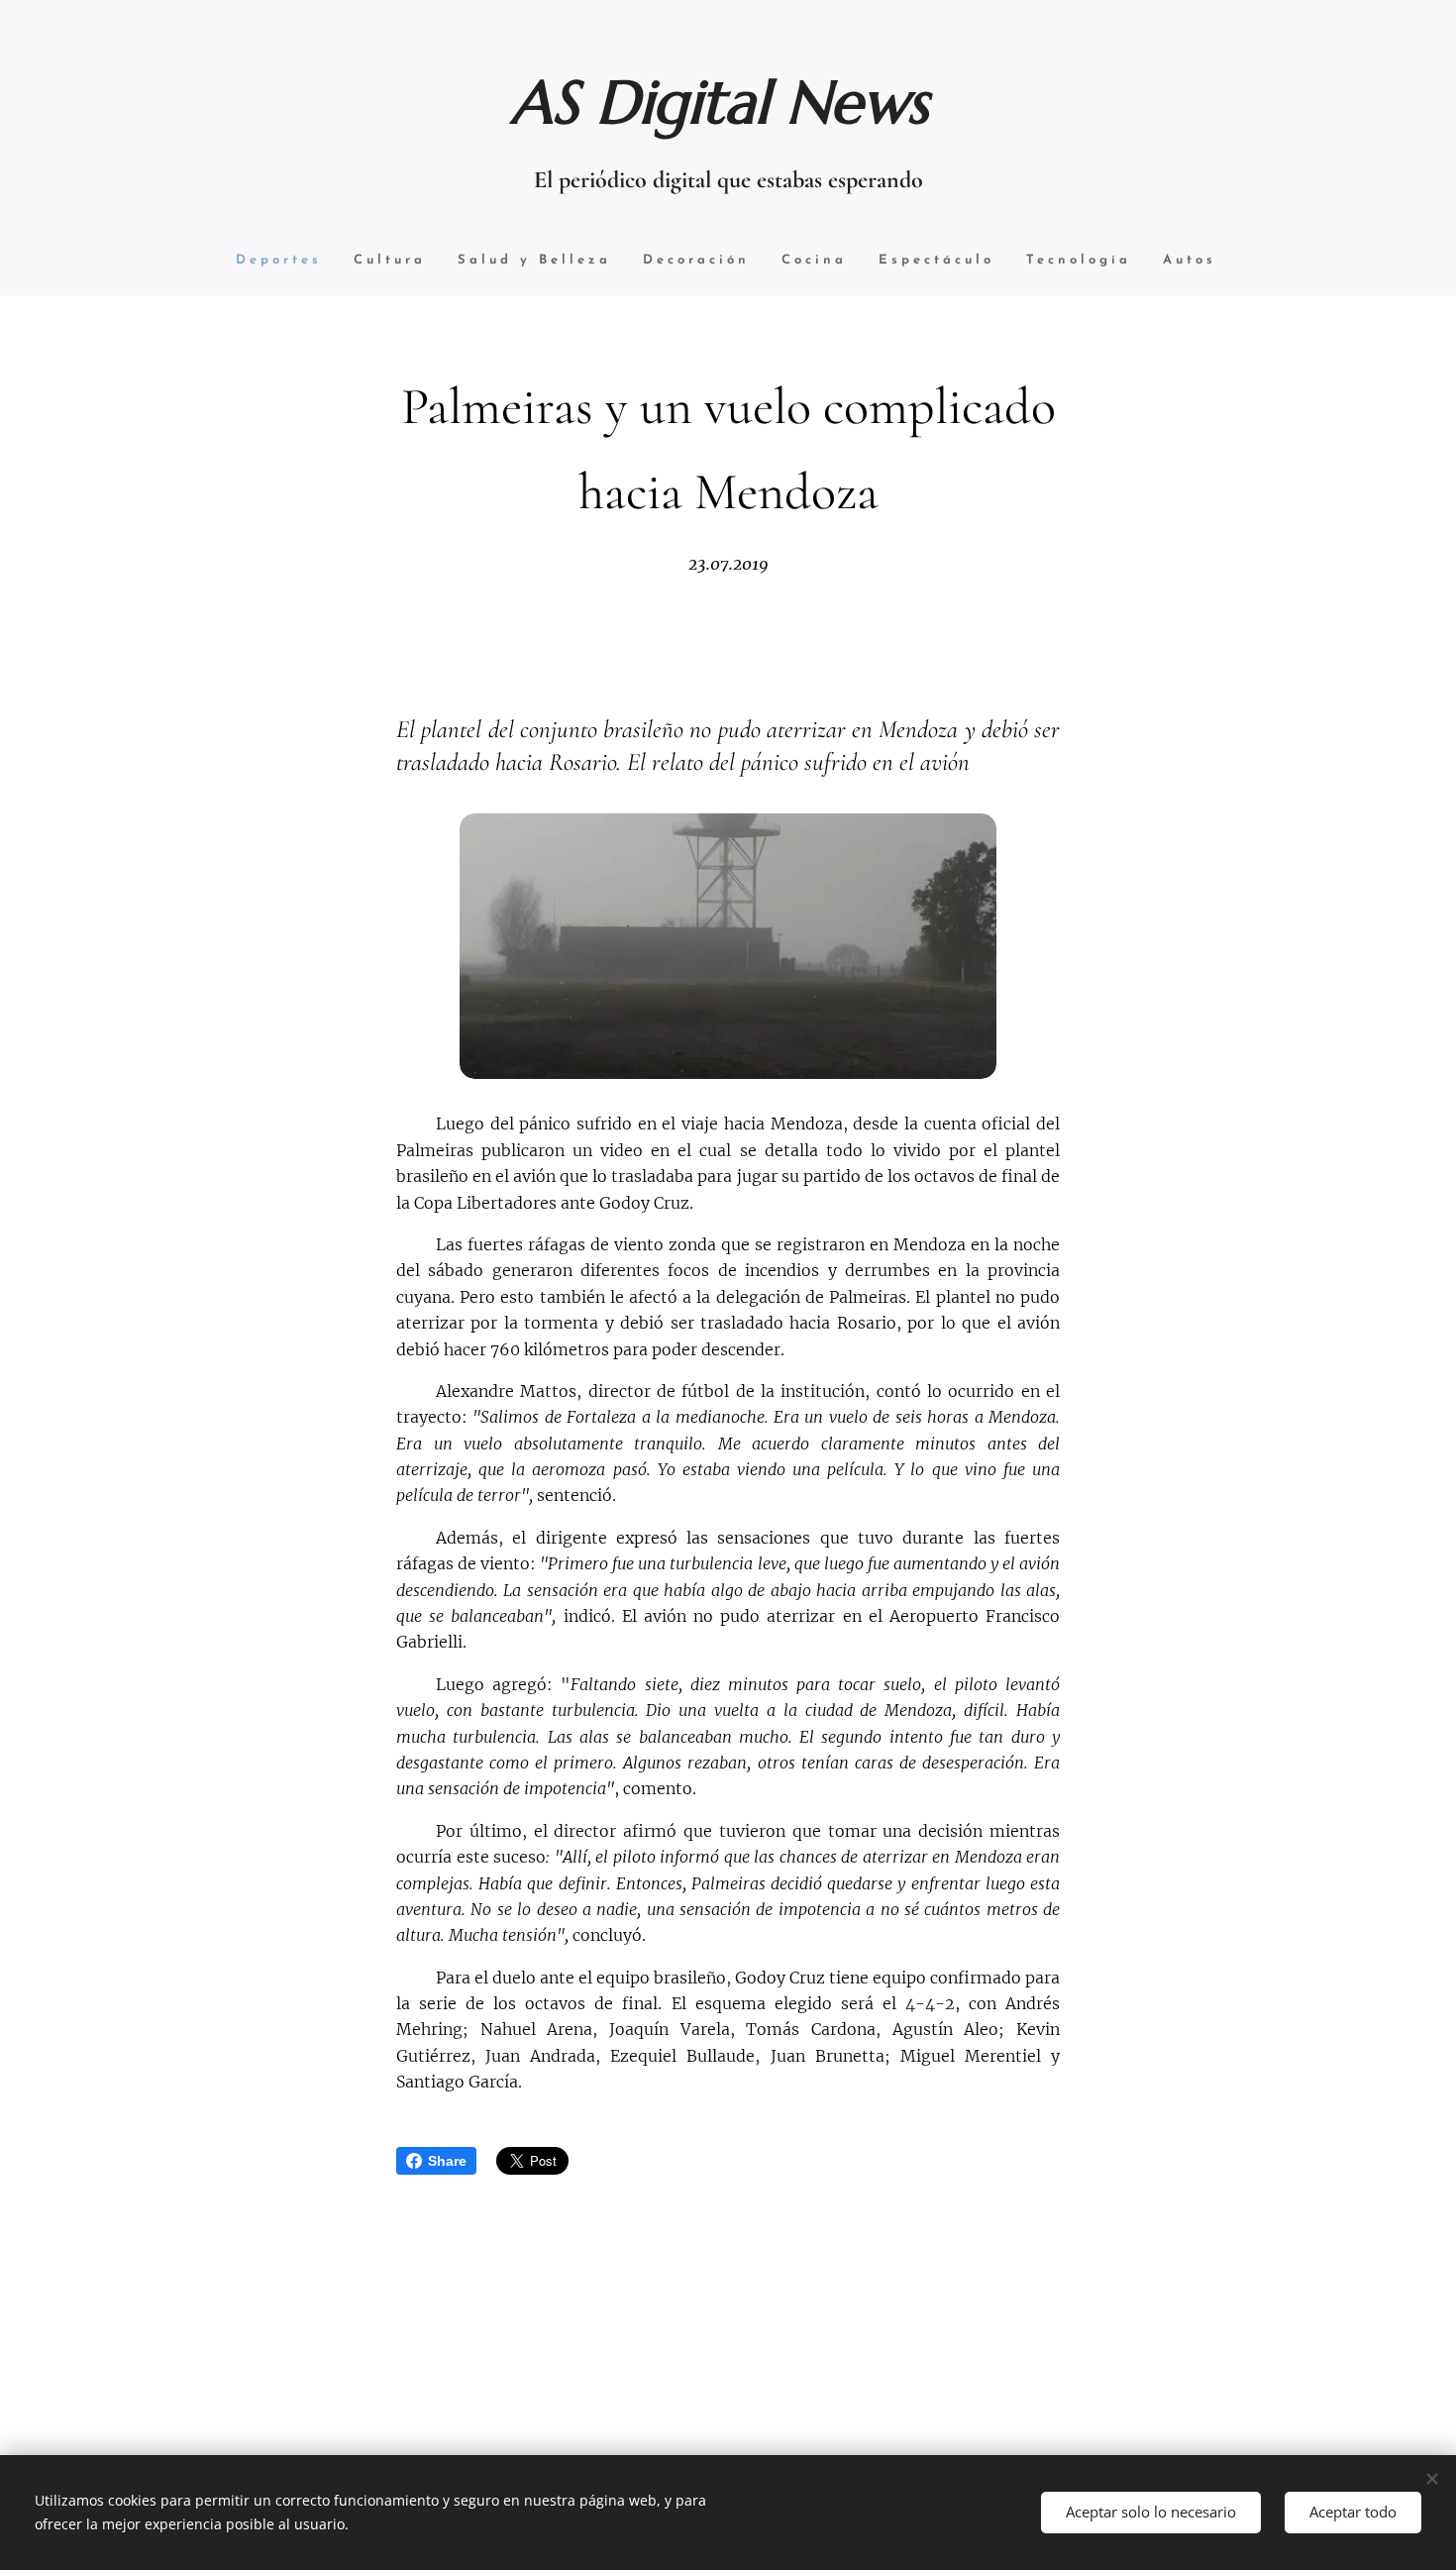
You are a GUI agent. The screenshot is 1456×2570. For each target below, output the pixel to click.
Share (447, 2161)
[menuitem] (279, 261)
